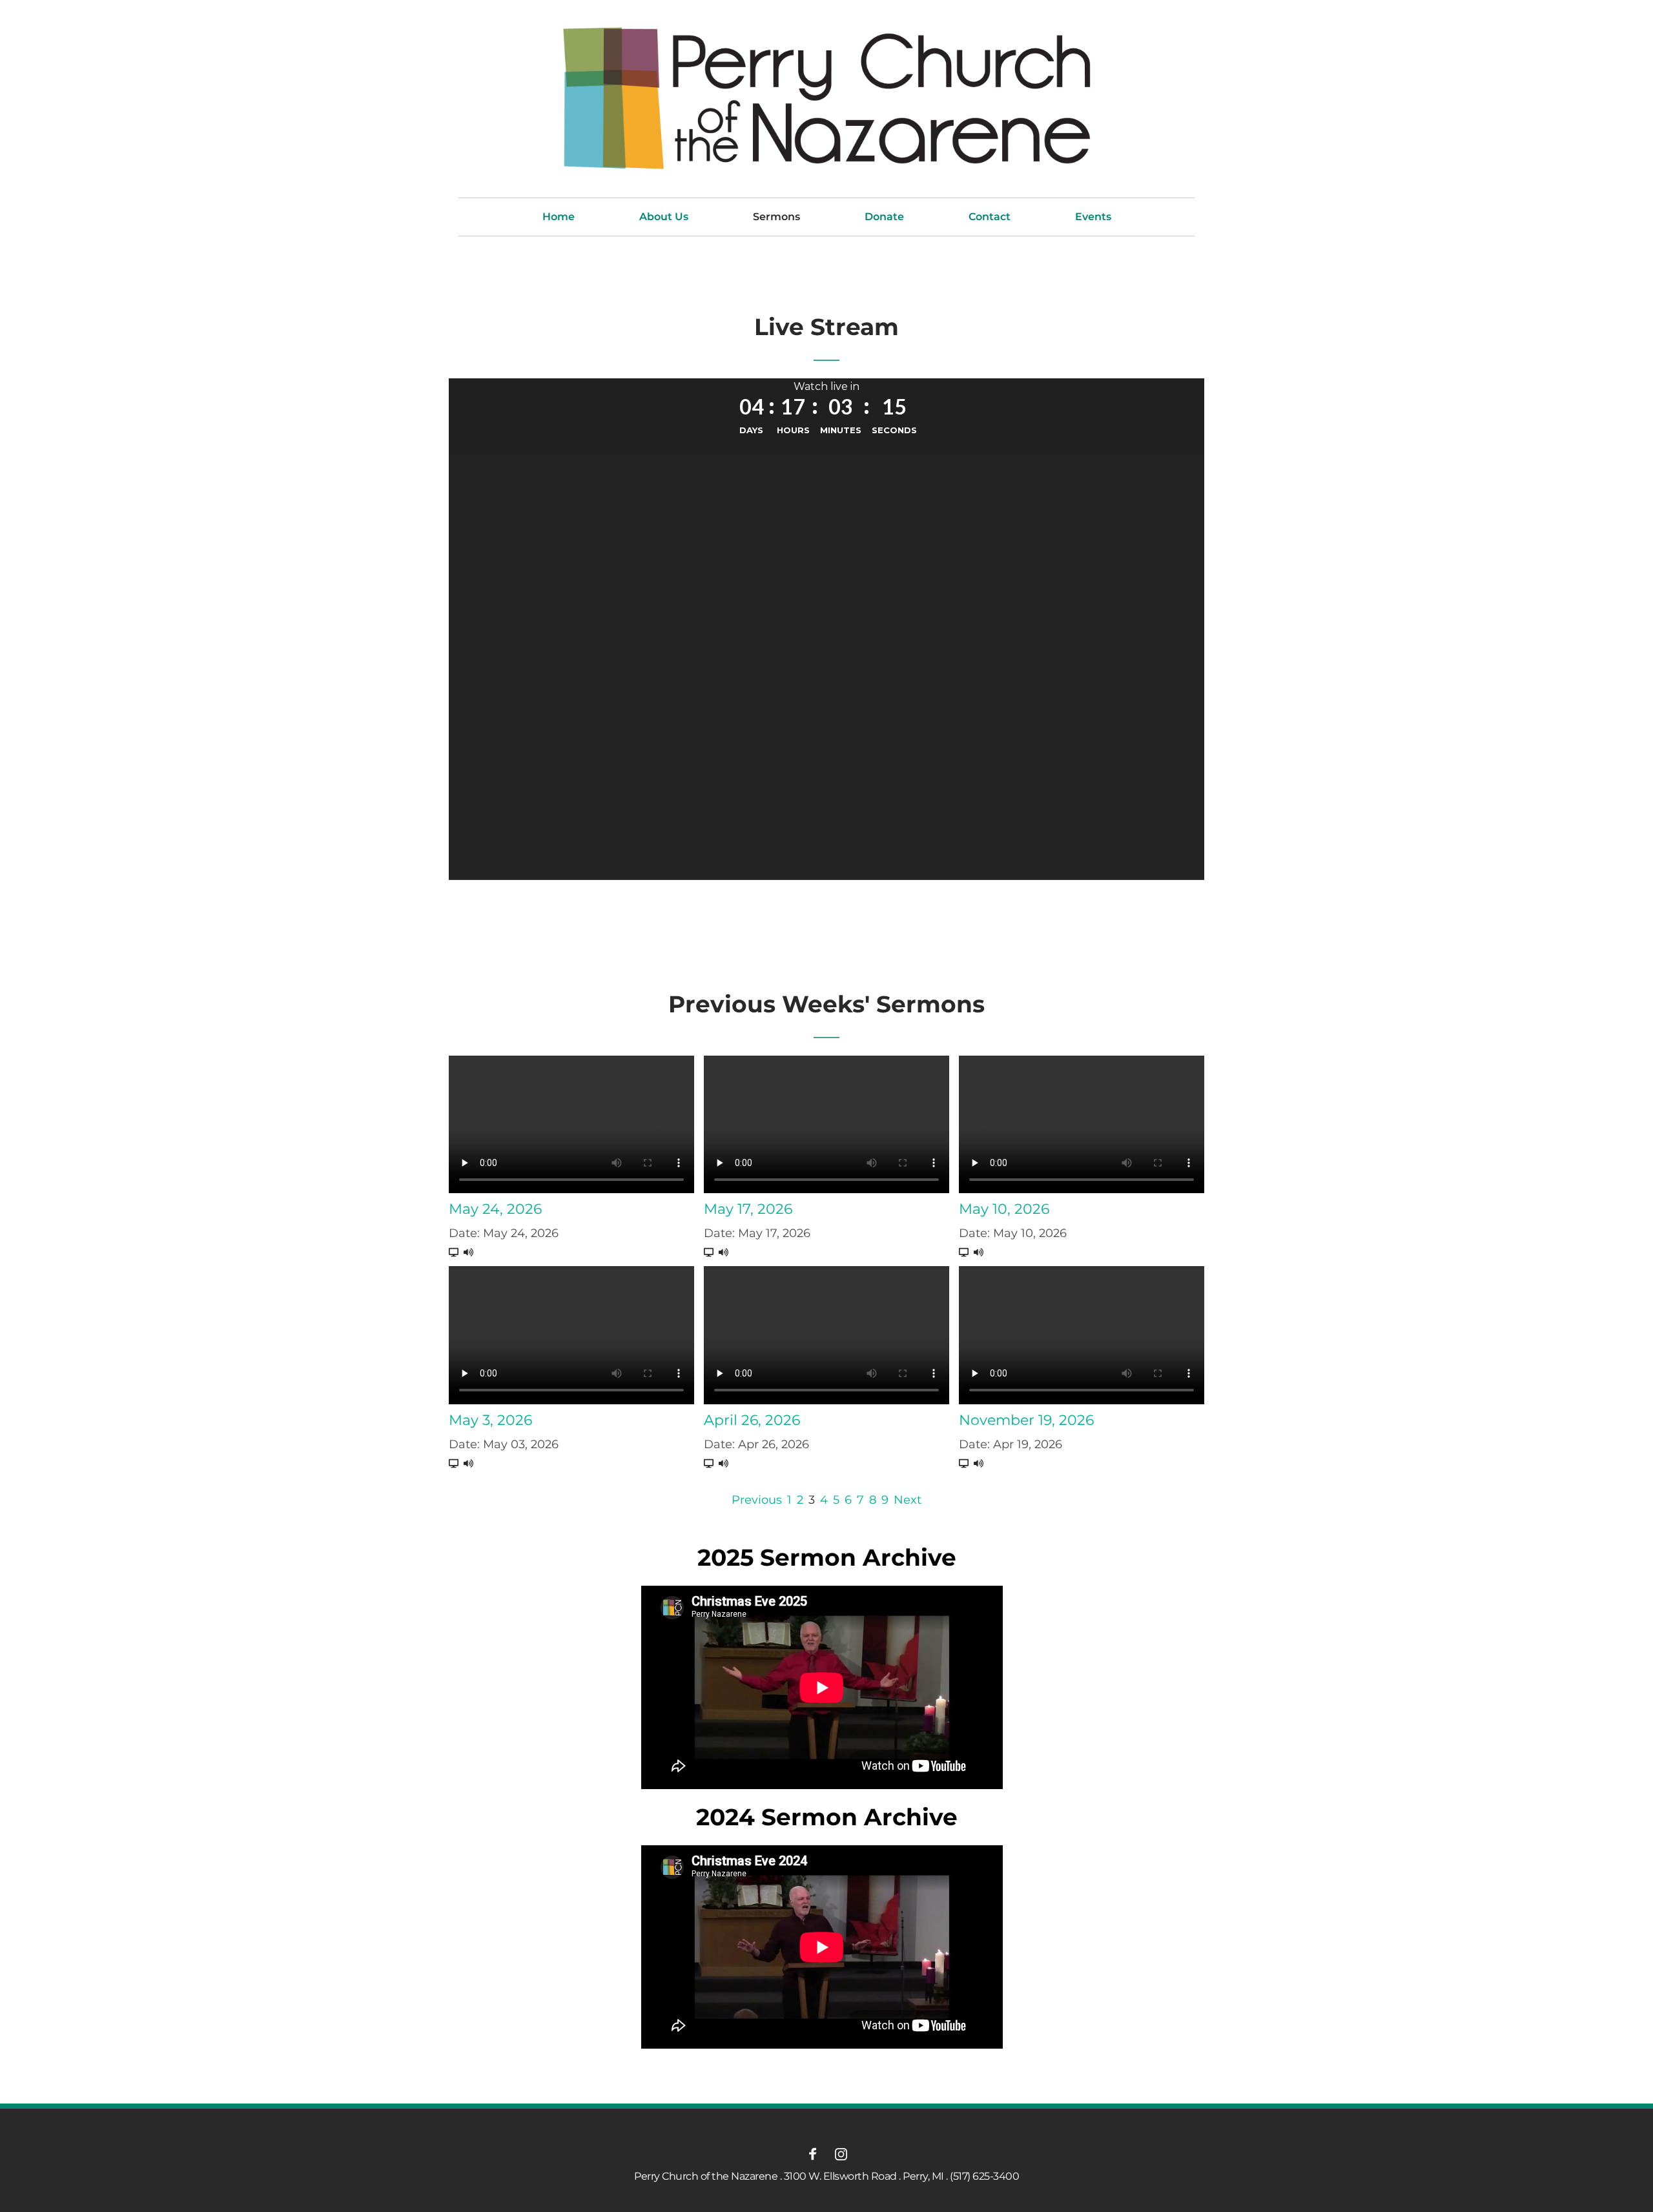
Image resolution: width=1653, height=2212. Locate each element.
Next (908, 1500)
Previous (757, 1500)
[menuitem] (559, 217)
